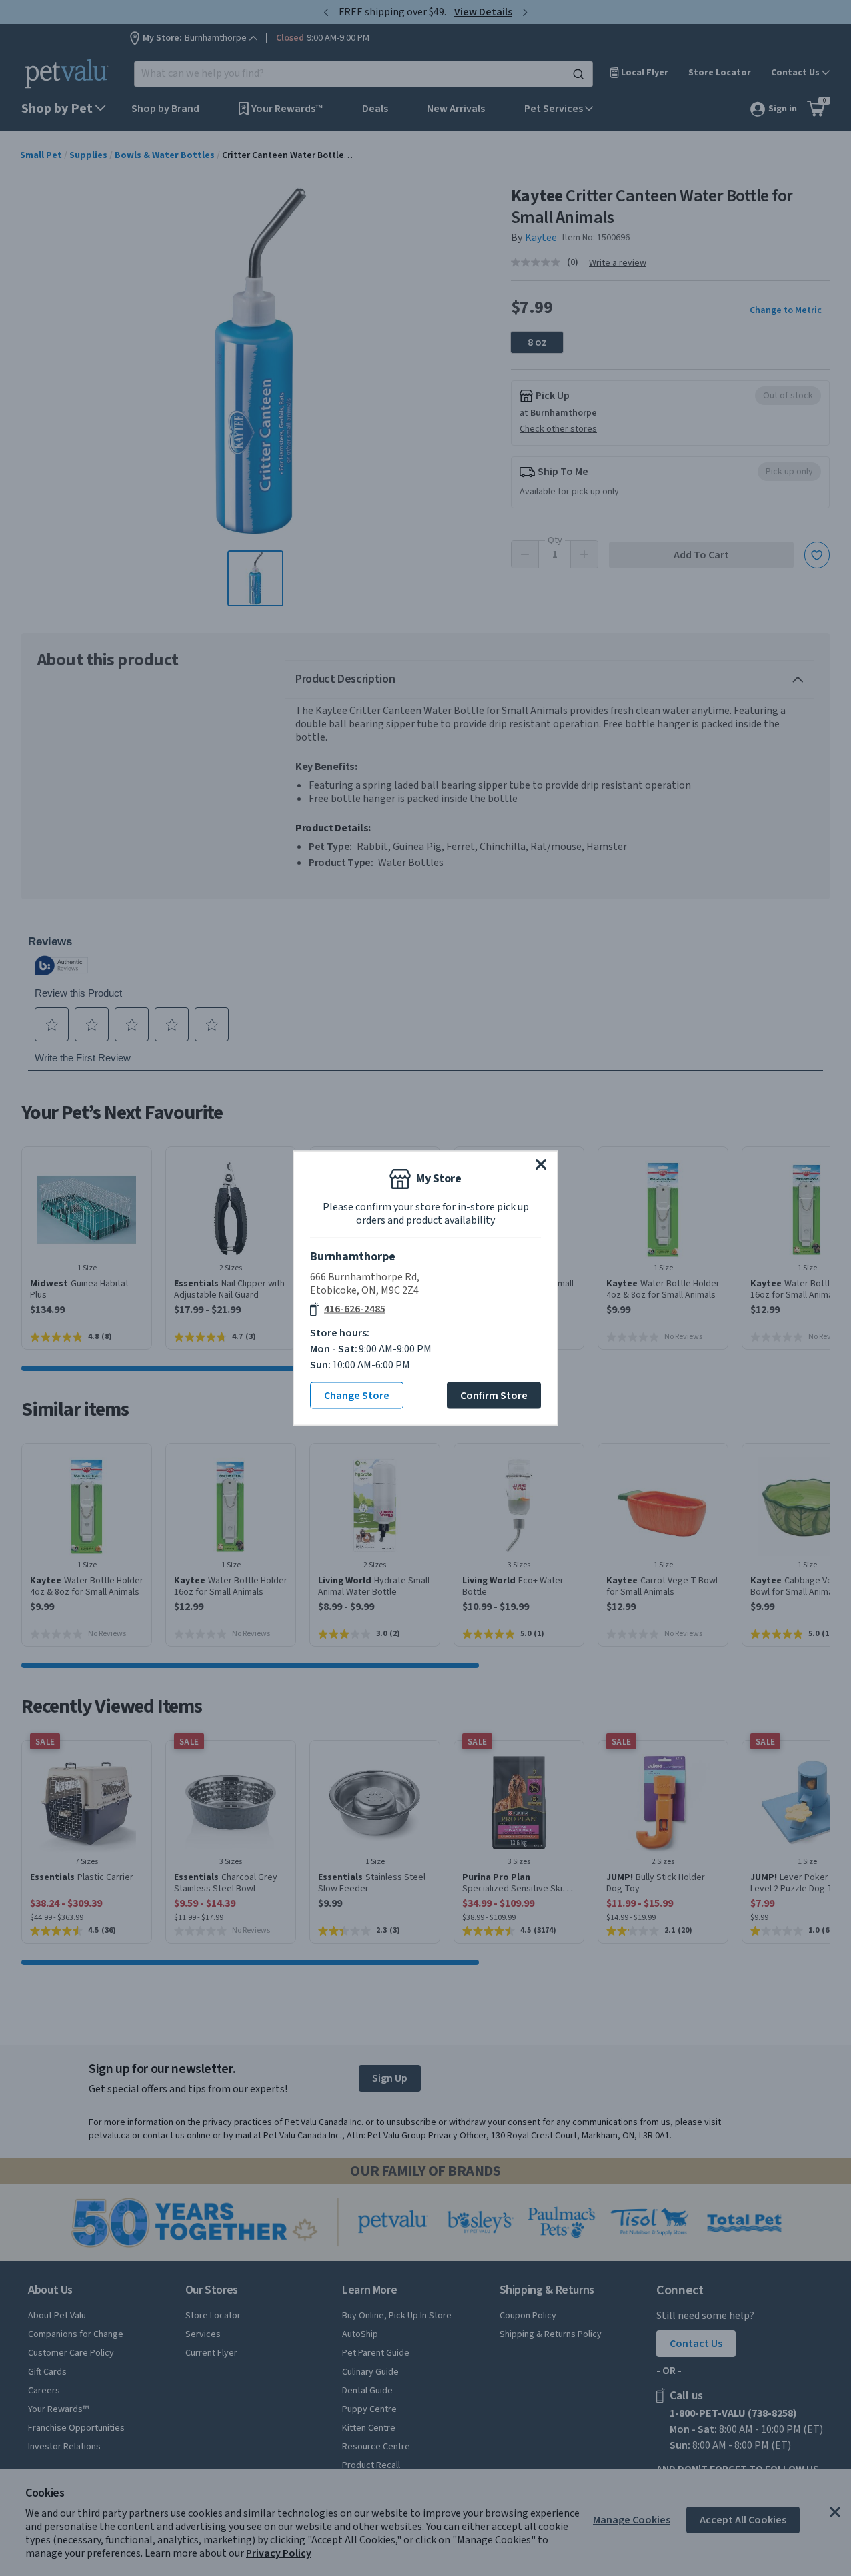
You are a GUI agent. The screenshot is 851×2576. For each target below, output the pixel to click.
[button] (541, 1164)
